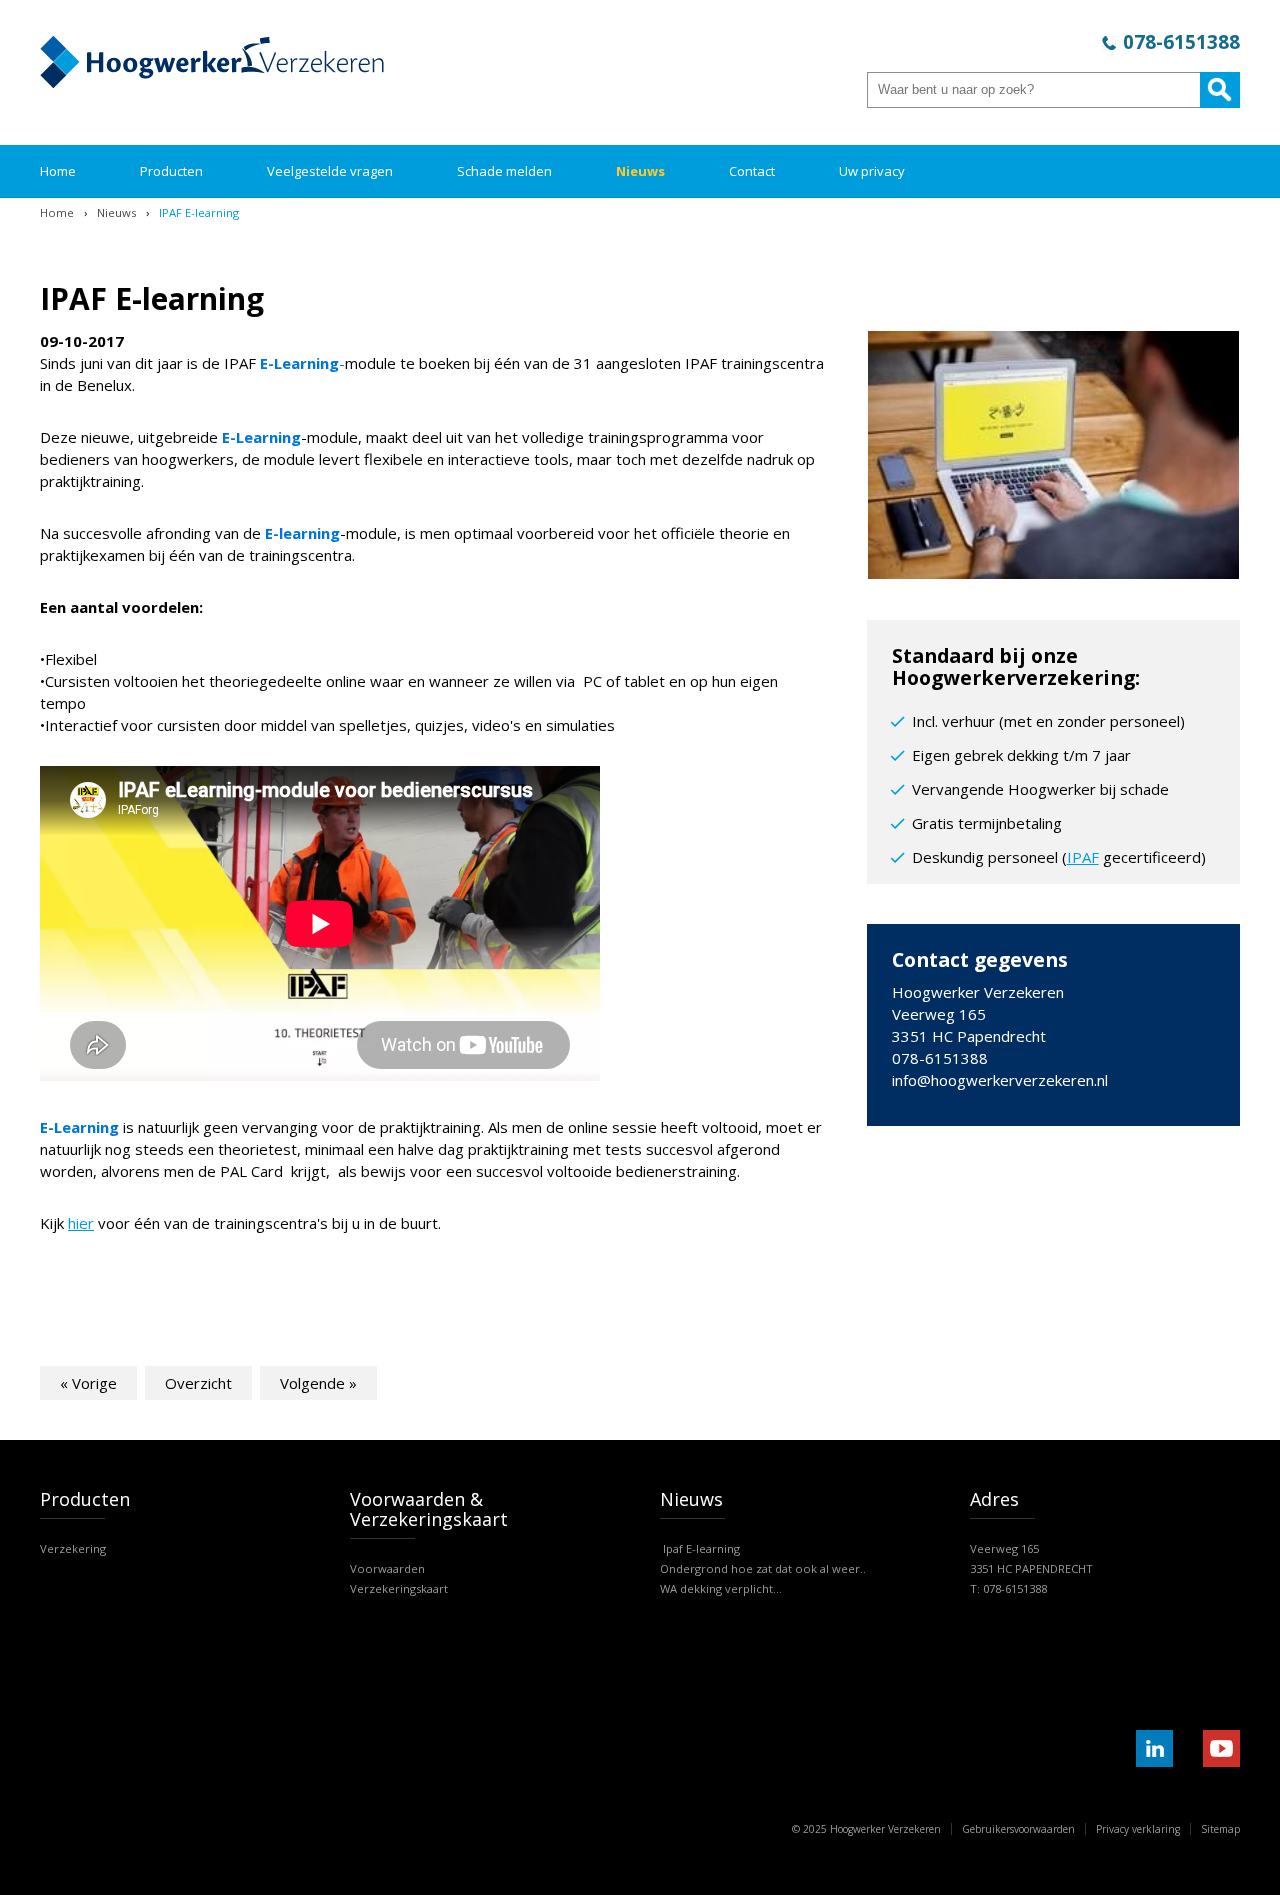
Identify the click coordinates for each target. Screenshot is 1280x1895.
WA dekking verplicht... (721, 1588)
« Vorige (88, 1383)
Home (58, 171)
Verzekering (73, 1548)
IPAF (1083, 857)
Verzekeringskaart (399, 1588)
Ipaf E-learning (700, 1548)
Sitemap (1220, 1829)
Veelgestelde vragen (330, 171)
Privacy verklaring (1138, 1829)
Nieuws (640, 171)
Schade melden (504, 171)
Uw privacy (872, 171)
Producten (171, 171)
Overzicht (198, 1383)
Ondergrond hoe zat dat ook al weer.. (763, 1568)
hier (81, 1223)
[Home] (212, 82)
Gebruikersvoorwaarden (1018, 1829)
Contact (752, 171)
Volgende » (318, 1383)
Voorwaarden (387, 1568)
